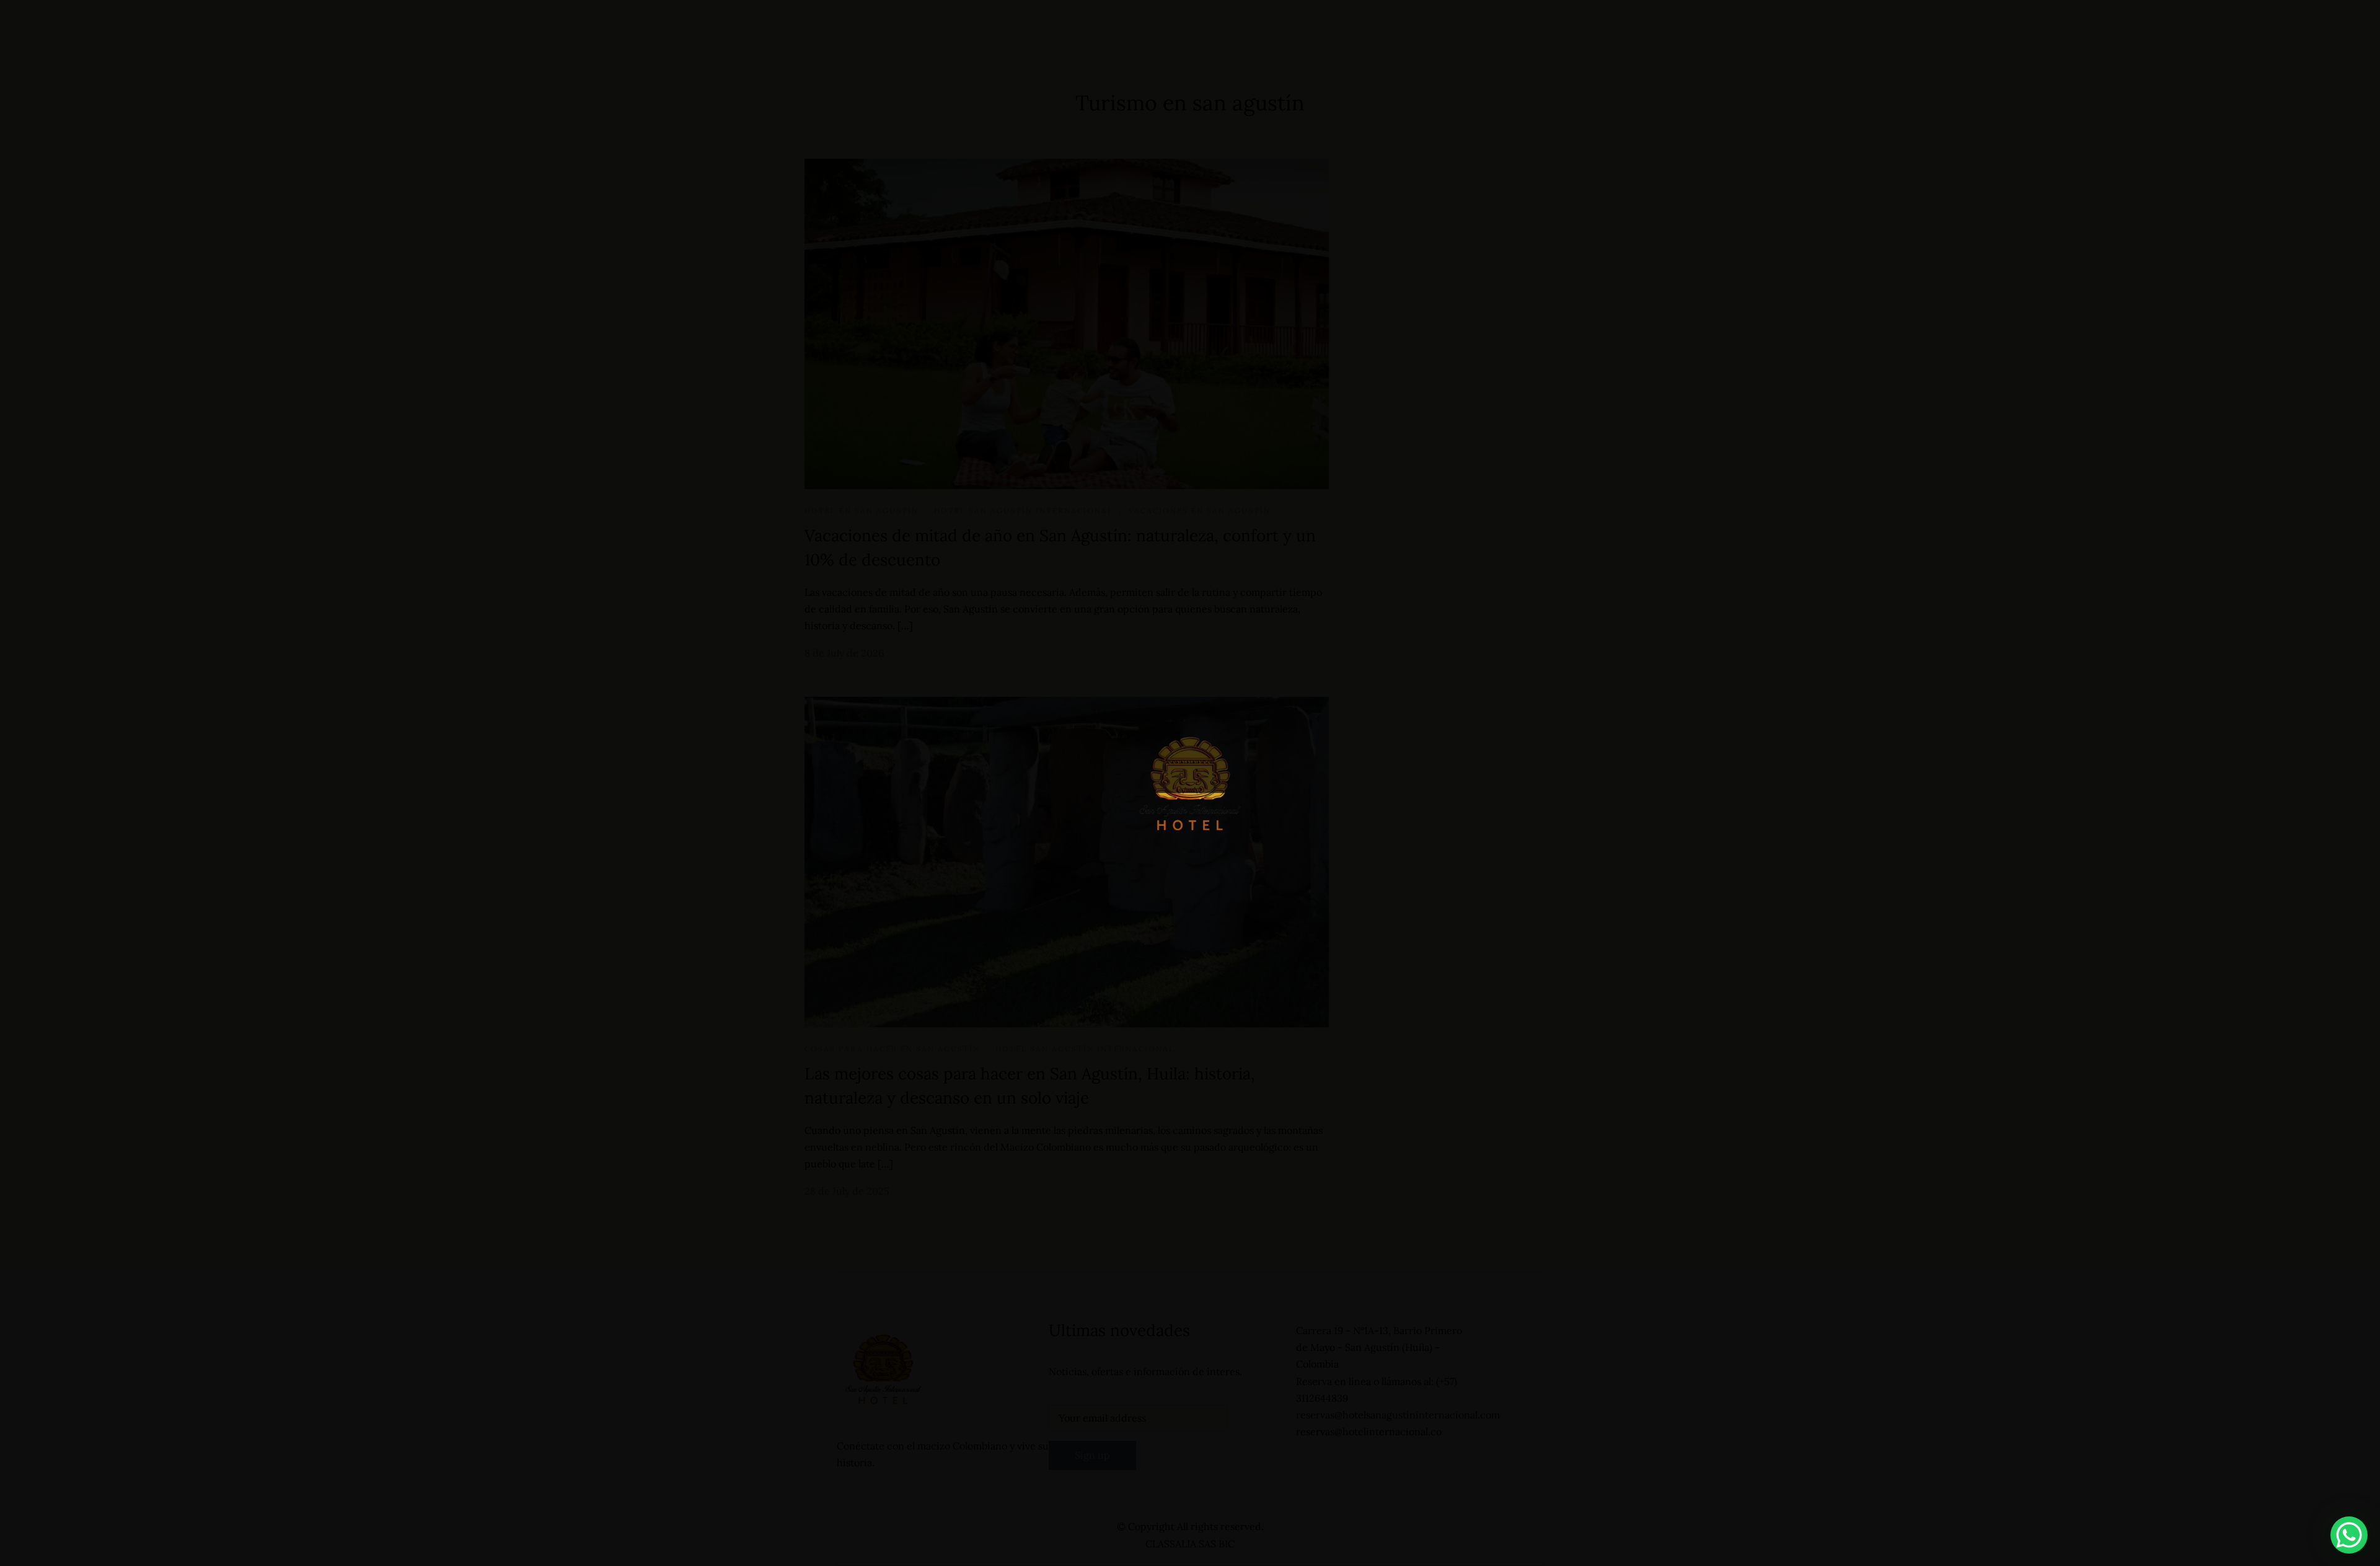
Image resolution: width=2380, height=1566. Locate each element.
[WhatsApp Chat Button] (2349, 1535)
